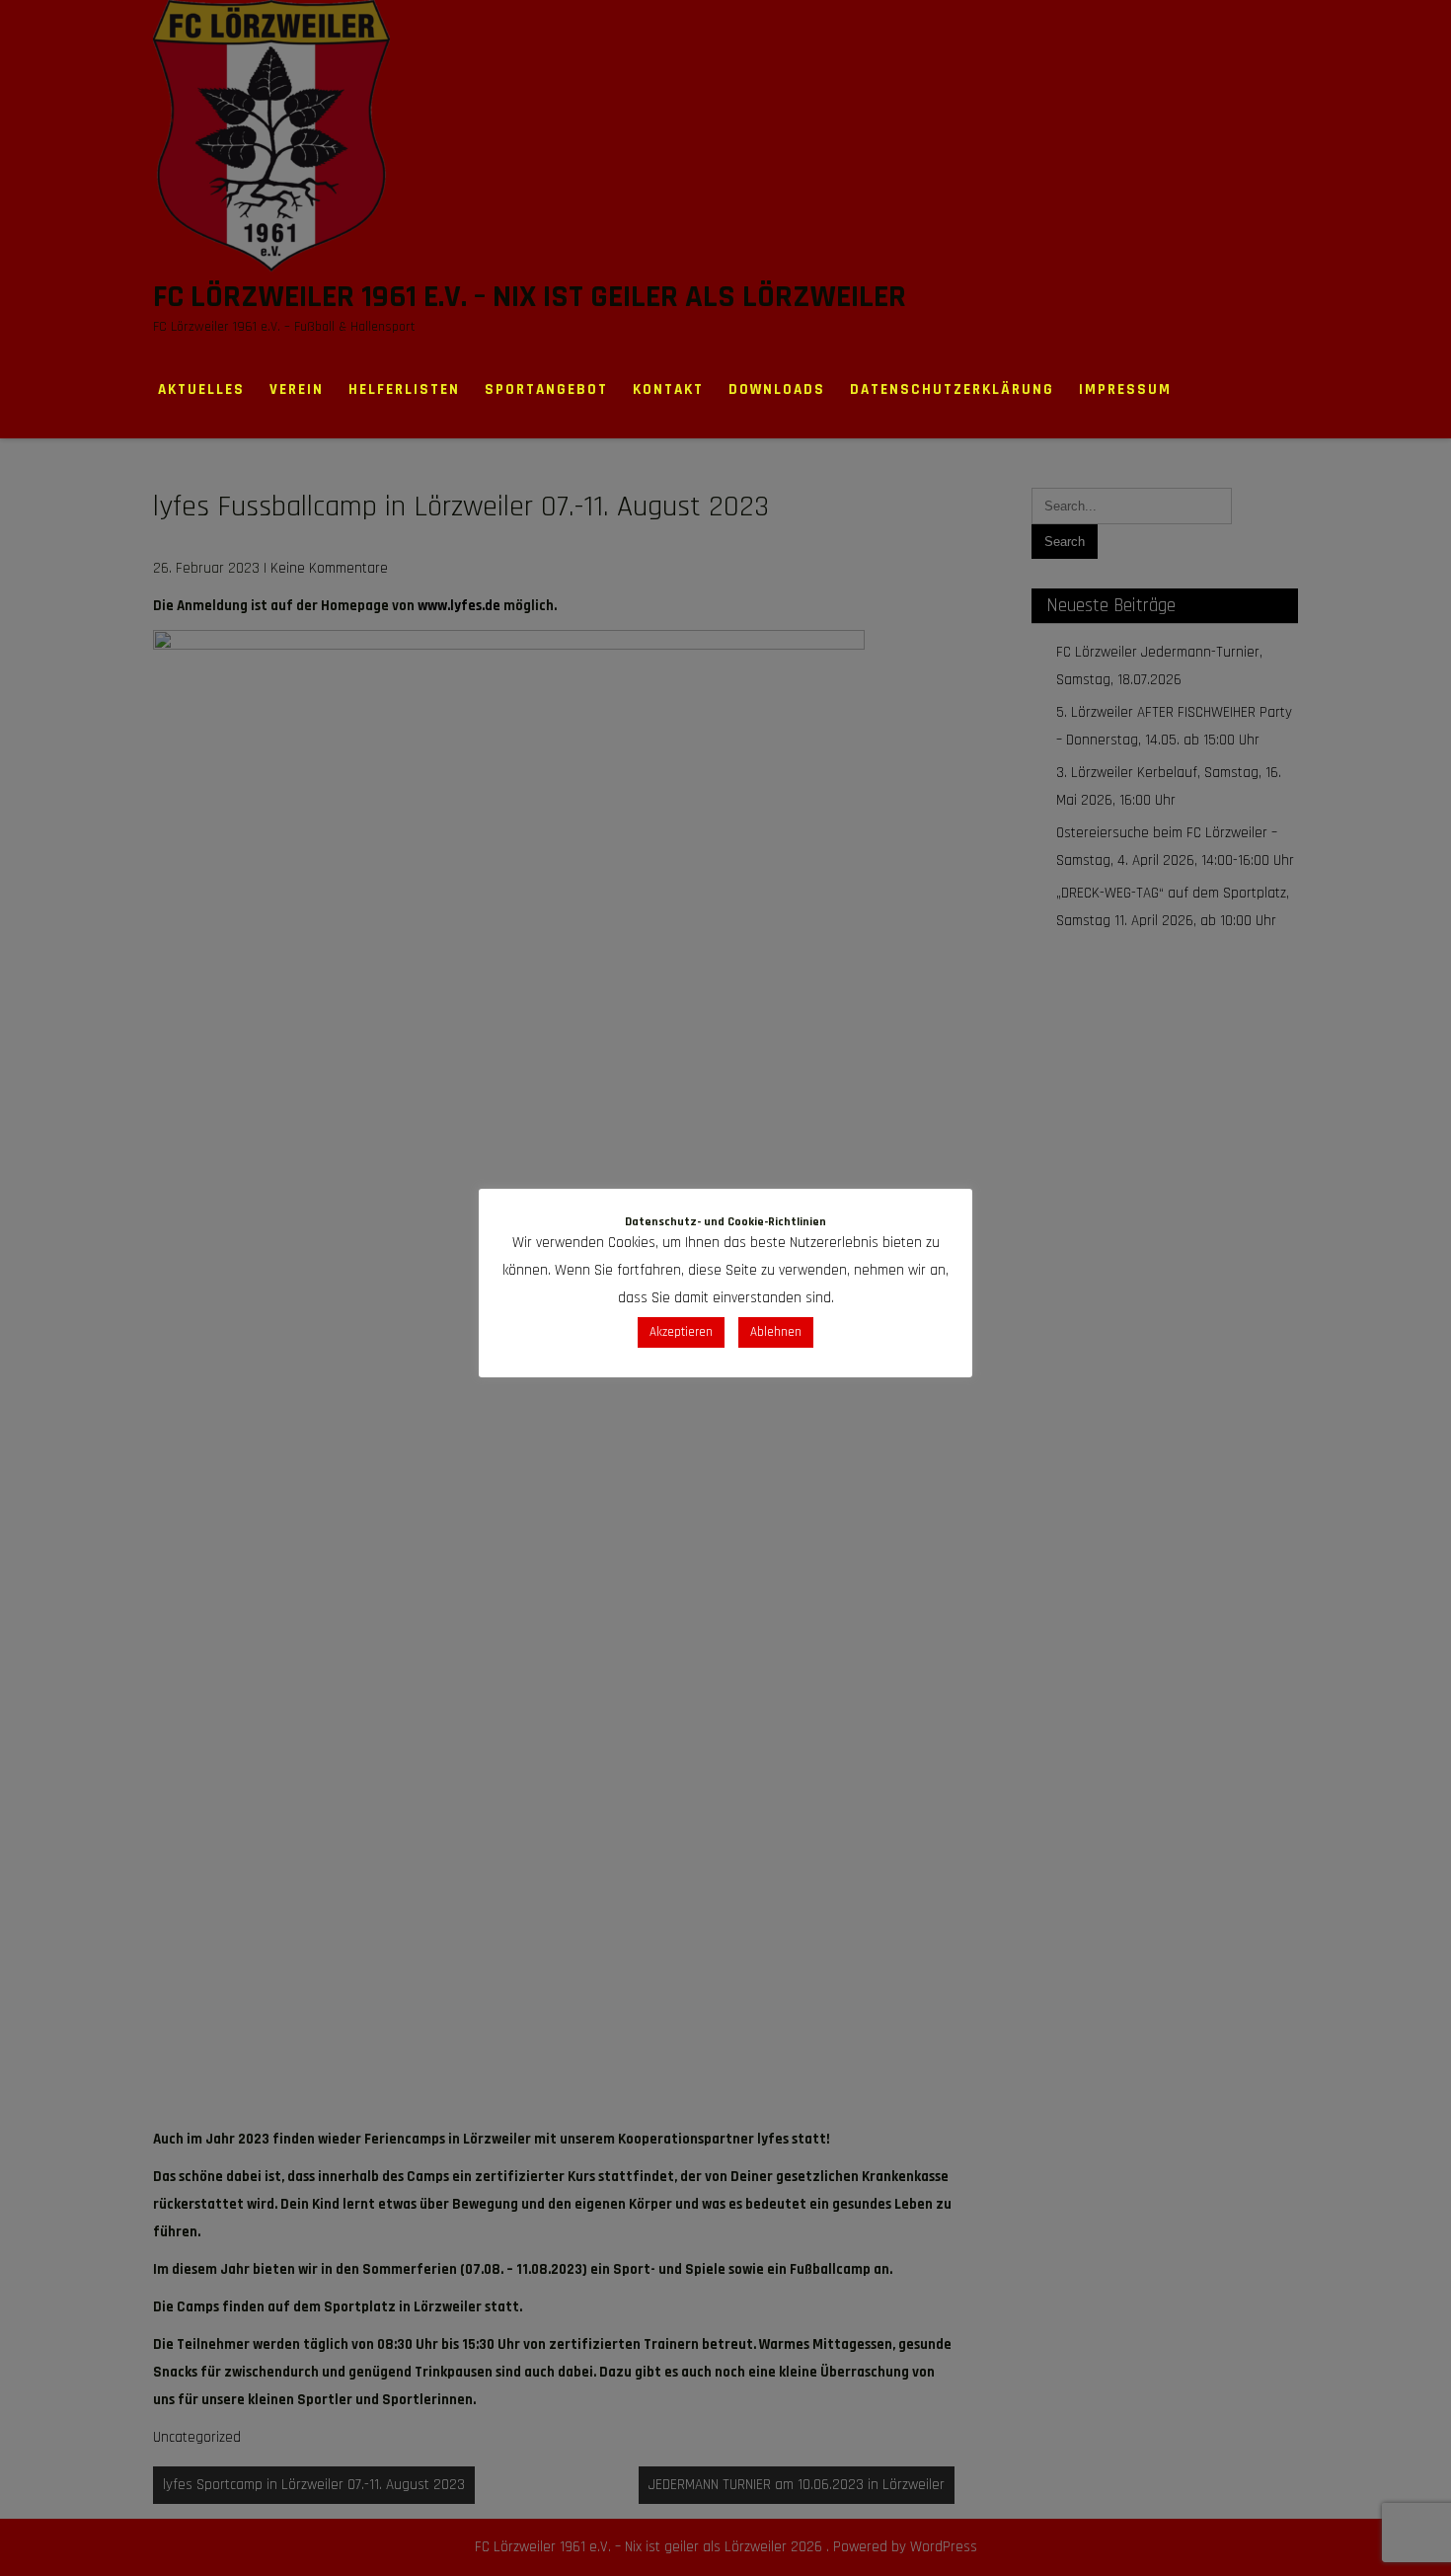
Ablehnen (776, 1332)
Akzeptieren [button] (681, 1332)
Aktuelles (201, 390)
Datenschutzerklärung (952, 390)
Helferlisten (404, 390)
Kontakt (668, 390)
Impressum (1125, 390)
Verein (297, 390)
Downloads (777, 390)
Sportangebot (546, 390)
